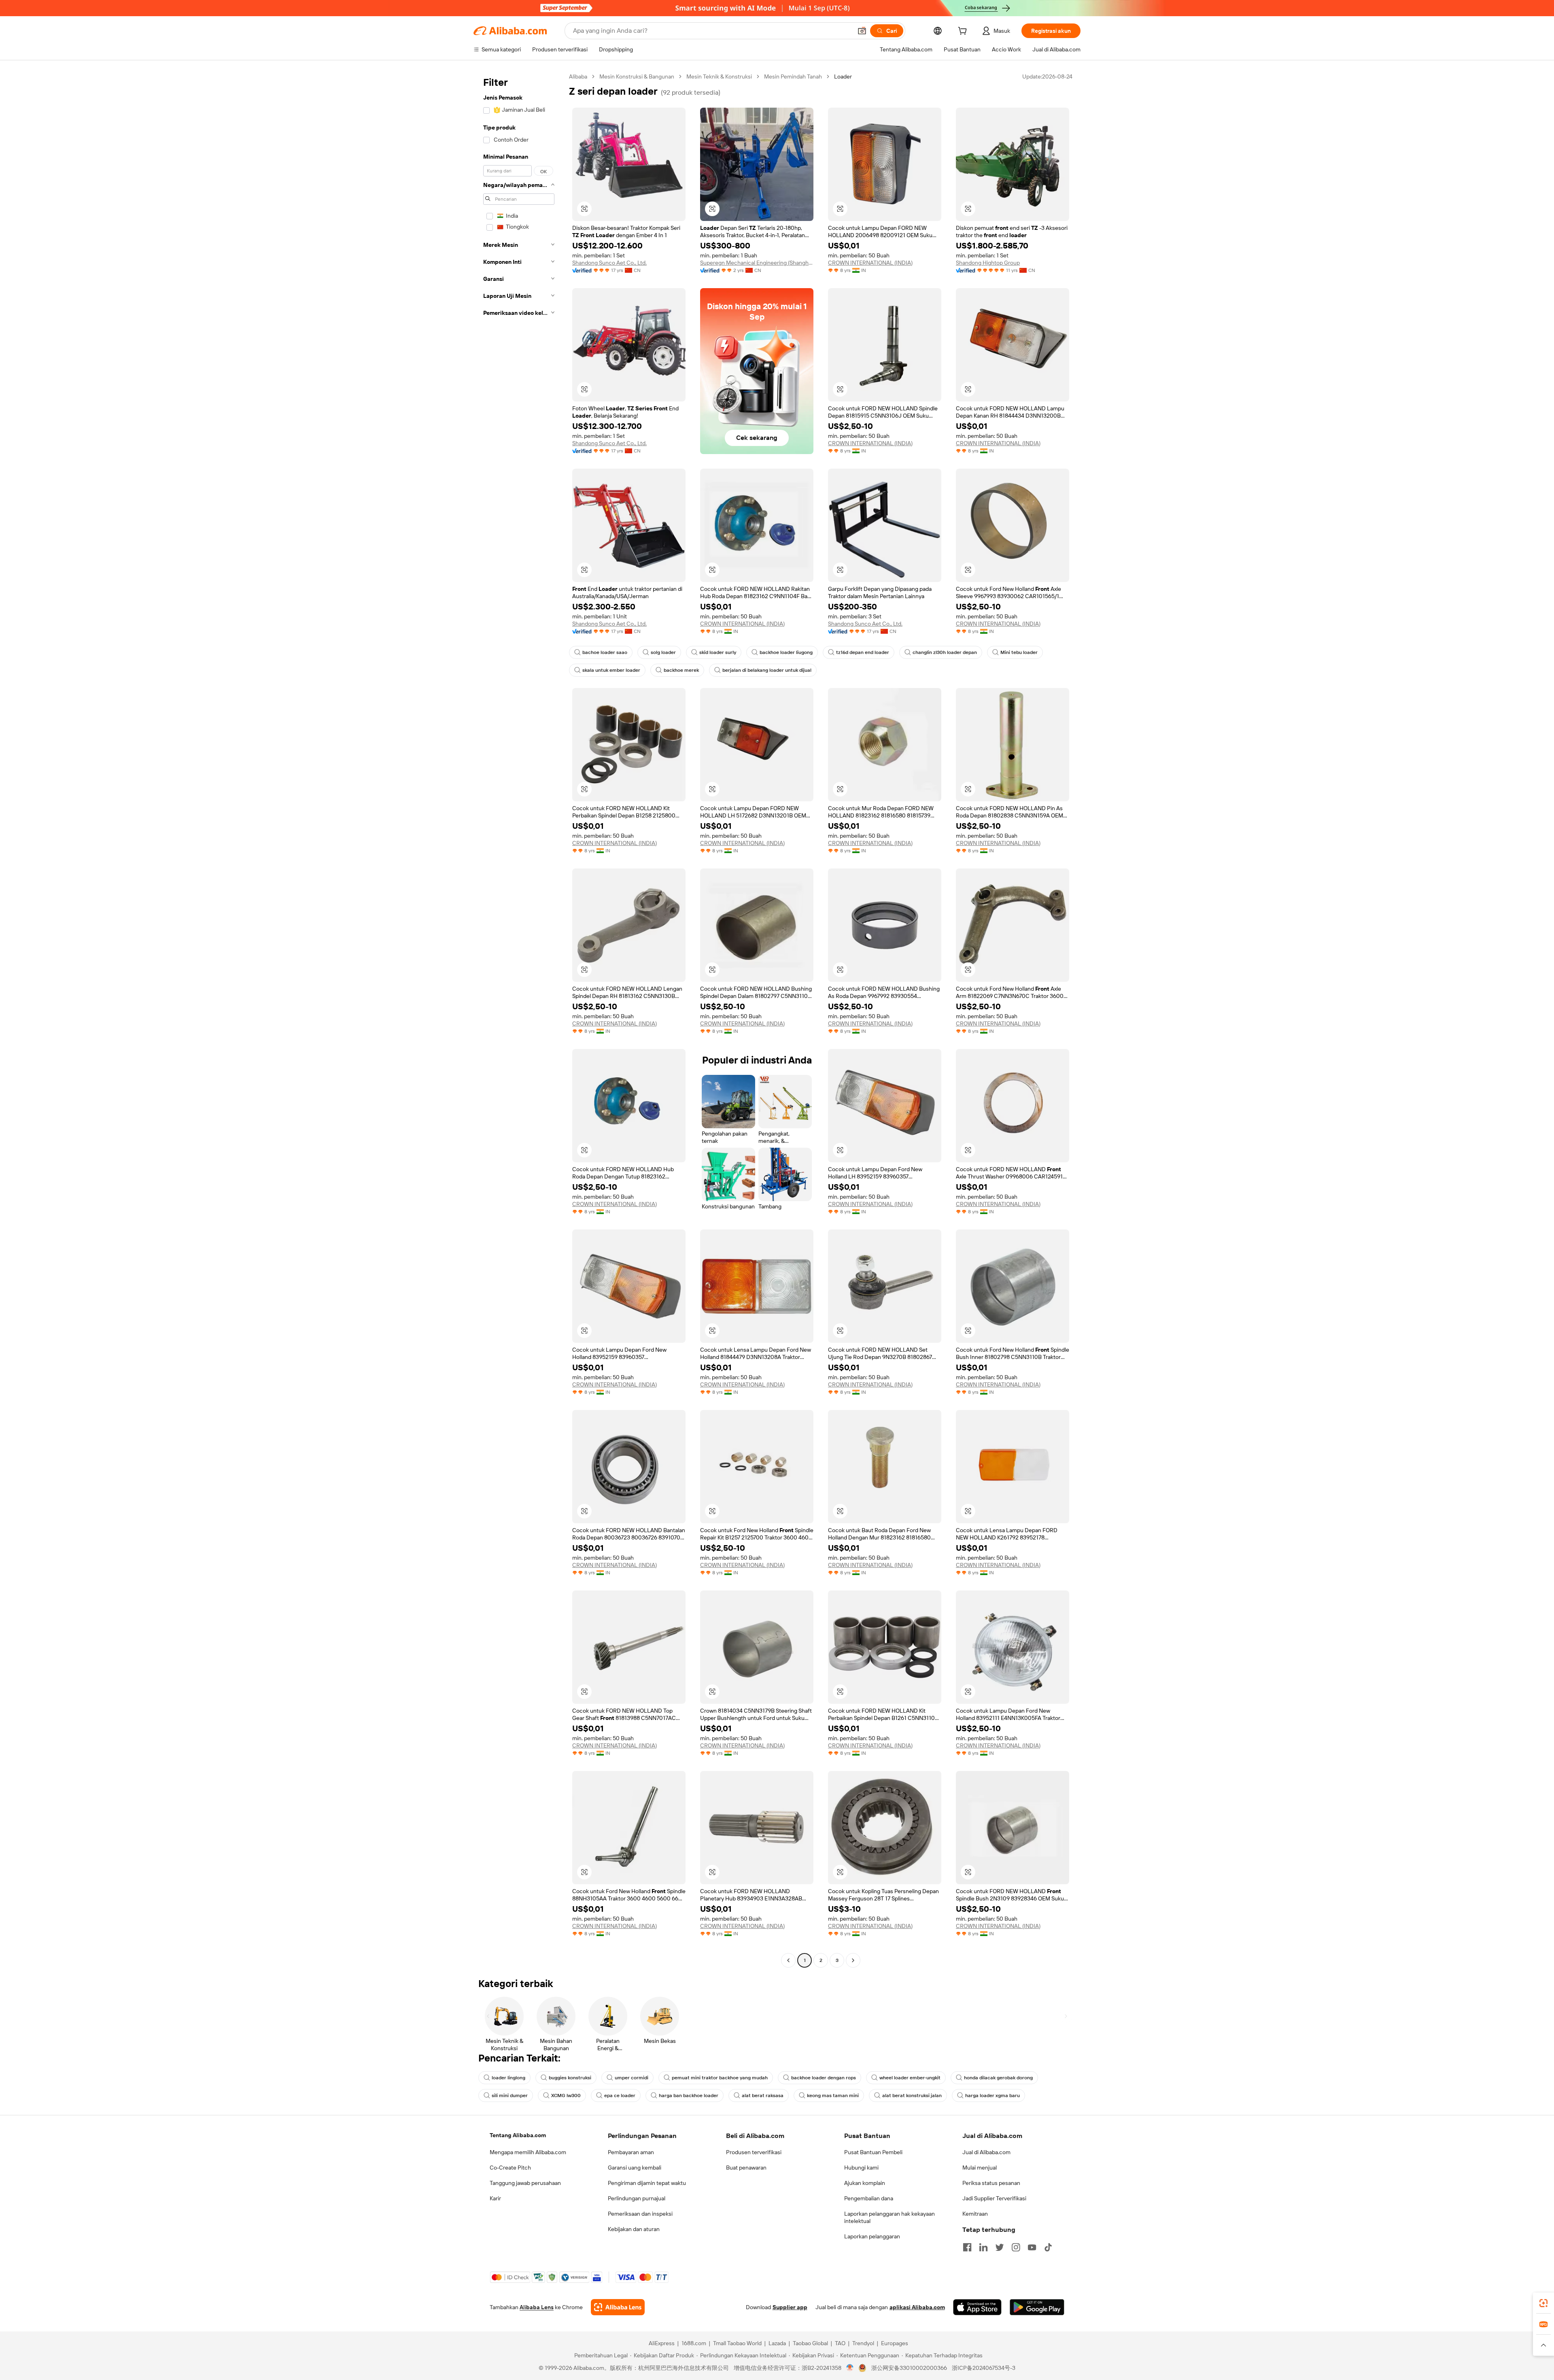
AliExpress (662, 2343)
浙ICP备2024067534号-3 (984, 2368)
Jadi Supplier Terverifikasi (994, 2198)
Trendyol (863, 2343)
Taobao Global (810, 2343)
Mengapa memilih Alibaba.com (528, 2152)
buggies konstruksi (570, 2078)
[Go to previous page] (788, 1960)
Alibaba (578, 76)
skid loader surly (718, 652)
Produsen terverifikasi (754, 2152)
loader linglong (508, 2078)
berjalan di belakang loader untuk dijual (767, 670)
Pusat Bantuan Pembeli (873, 2152)
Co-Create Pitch (510, 2168)
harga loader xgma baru (992, 2096)
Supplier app (790, 2307)
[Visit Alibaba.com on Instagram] (1016, 2247)
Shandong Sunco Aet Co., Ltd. (609, 263)
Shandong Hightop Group (988, 263)
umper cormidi (632, 2078)
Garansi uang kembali (635, 2168)
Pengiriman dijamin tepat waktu (647, 2183)
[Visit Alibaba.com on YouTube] (1032, 2247)
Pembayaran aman (631, 2152)
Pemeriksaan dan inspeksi (640, 2214)
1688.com (694, 2343)
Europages (895, 2343)
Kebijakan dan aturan (634, 2229)
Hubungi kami (861, 2168)
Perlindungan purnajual (637, 2198)
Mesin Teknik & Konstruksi (719, 76)
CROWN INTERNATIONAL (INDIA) (870, 263)
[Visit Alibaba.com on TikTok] (1048, 2247)
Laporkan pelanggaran (872, 2236)
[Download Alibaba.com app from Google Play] (1037, 2307)
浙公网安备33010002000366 (909, 2368)
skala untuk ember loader (611, 670)
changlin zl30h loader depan (945, 652)
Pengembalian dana (869, 2198)
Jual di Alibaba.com (986, 2152)
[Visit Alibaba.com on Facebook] (967, 2247)
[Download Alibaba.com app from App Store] (977, 2307)
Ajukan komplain (865, 2183)
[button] (862, 31)
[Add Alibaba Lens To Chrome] (618, 2307)
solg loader (663, 652)
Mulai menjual (980, 2168)
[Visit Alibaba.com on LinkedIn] (983, 2247)
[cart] (964, 32)
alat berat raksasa (763, 2096)
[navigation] (519, 1019)
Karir (495, 2198)
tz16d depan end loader (863, 652)
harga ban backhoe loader (689, 2096)
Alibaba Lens (537, 2307)
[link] (1543, 2303)
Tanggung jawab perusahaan (525, 2183)
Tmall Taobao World (737, 2343)
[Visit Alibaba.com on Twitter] (1000, 2247)
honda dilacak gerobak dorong (998, 2078)
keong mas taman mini (833, 2096)
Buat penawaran (746, 2168)
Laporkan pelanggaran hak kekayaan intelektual (890, 2217)
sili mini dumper (510, 2096)
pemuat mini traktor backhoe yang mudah (720, 2078)
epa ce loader (620, 2096)
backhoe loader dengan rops (824, 2078)
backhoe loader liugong (786, 652)
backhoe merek (681, 670)
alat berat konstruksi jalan (912, 2096)
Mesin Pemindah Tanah (793, 76)
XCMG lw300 (566, 2096)
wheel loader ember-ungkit (910, 2078)
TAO (840, 2343)
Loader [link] (843, 76)
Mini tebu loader (1019, 652)
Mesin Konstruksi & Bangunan (637, 76)
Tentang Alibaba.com (518, 2135)
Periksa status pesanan (991, 2183)
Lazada (777, 2343)
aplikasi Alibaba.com (917, 2307)
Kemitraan (975, 2214)
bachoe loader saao (605, 652)
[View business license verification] (850, 2368)
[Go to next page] (853, 1960)
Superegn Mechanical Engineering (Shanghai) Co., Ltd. (757, 263)
